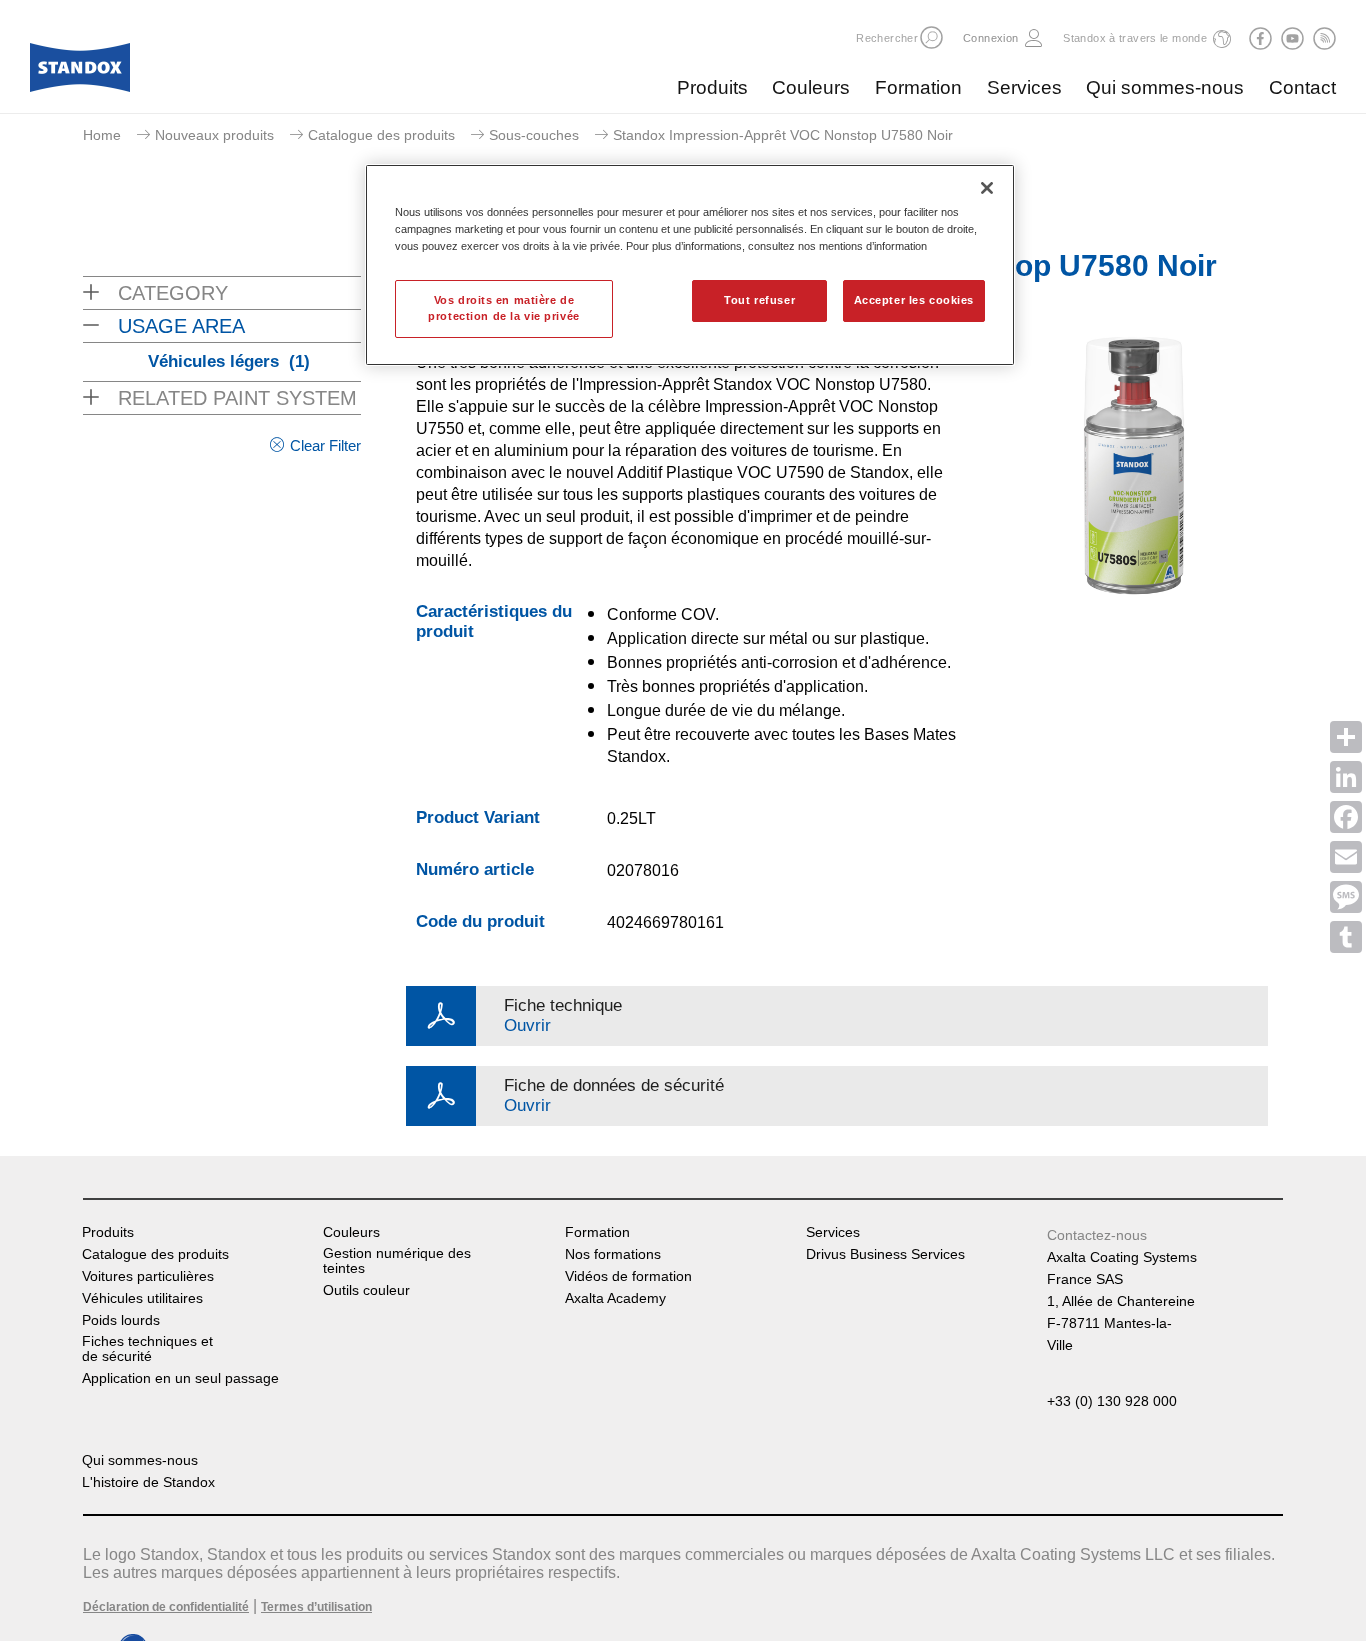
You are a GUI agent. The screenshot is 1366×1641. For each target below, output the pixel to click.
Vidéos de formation (628, 1276)
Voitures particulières (148, 1276)
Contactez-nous (1097, 1235)
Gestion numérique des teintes (397, 1261)
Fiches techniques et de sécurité (147, 1349)
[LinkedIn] (1346, 777)
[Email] (1346, 857)
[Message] (1346, 897)
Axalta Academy (615, 1298)
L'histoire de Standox (148, 1482)
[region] (690, 265)
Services (1024, 87)
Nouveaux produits (214, 135)
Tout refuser (759, 300)
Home (102, 135)
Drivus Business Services (885, 1254)
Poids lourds (121, 1320)
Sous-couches (534, 135)
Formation (918, 87)
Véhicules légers (229, 361)
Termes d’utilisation (316, 1607)
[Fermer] (987, 188)
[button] (931, 37)
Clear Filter (325, 445)
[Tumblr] (1346, 937)
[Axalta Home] (80, 73)
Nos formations (613, 1254)
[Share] (1346, 737)
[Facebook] (1346, 817)
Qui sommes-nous (1165, 87)
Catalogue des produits (381, 135)
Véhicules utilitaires (142, 1298)
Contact (1302, 87)
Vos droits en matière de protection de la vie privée (503, 308)
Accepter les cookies (914, 300)
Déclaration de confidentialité (166, 1607)
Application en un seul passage (180, 1378)
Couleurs (811, 87)
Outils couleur (366, 1290)
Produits (712, 87)
